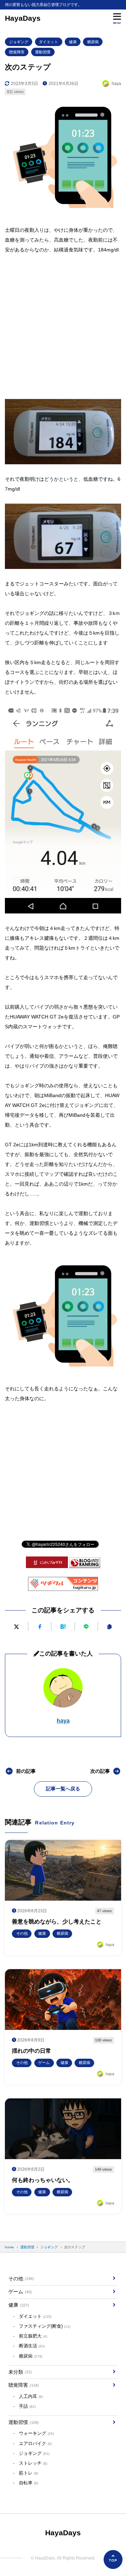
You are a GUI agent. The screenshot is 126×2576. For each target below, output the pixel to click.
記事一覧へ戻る (63, 1789)
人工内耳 (31, 2397)
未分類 (20, 2372)
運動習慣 (43, 52)
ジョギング (19, 42)
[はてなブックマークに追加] (63, 1627)
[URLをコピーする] (109, 1627)
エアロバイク (35, 2444)
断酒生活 (32, 2346)
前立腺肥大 (33, 2336)
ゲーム (20, 2292)
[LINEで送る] (86, 1627)
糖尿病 (93, 42)
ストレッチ (33, 2463)
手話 (27, 2406)
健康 (73, 42)
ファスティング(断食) (45, 2326)
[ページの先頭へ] (113, 2559)
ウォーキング (36, 2433)
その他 (21, 2279)
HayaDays (23, 18)
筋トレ (29, 2473)
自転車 (29, 2483)
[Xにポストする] (16, 1627)
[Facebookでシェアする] (40, 1627)
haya (63, 1721)
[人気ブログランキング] (85, 1564)
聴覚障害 (17, 52)
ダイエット (48, 42)
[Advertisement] (63, 323)
